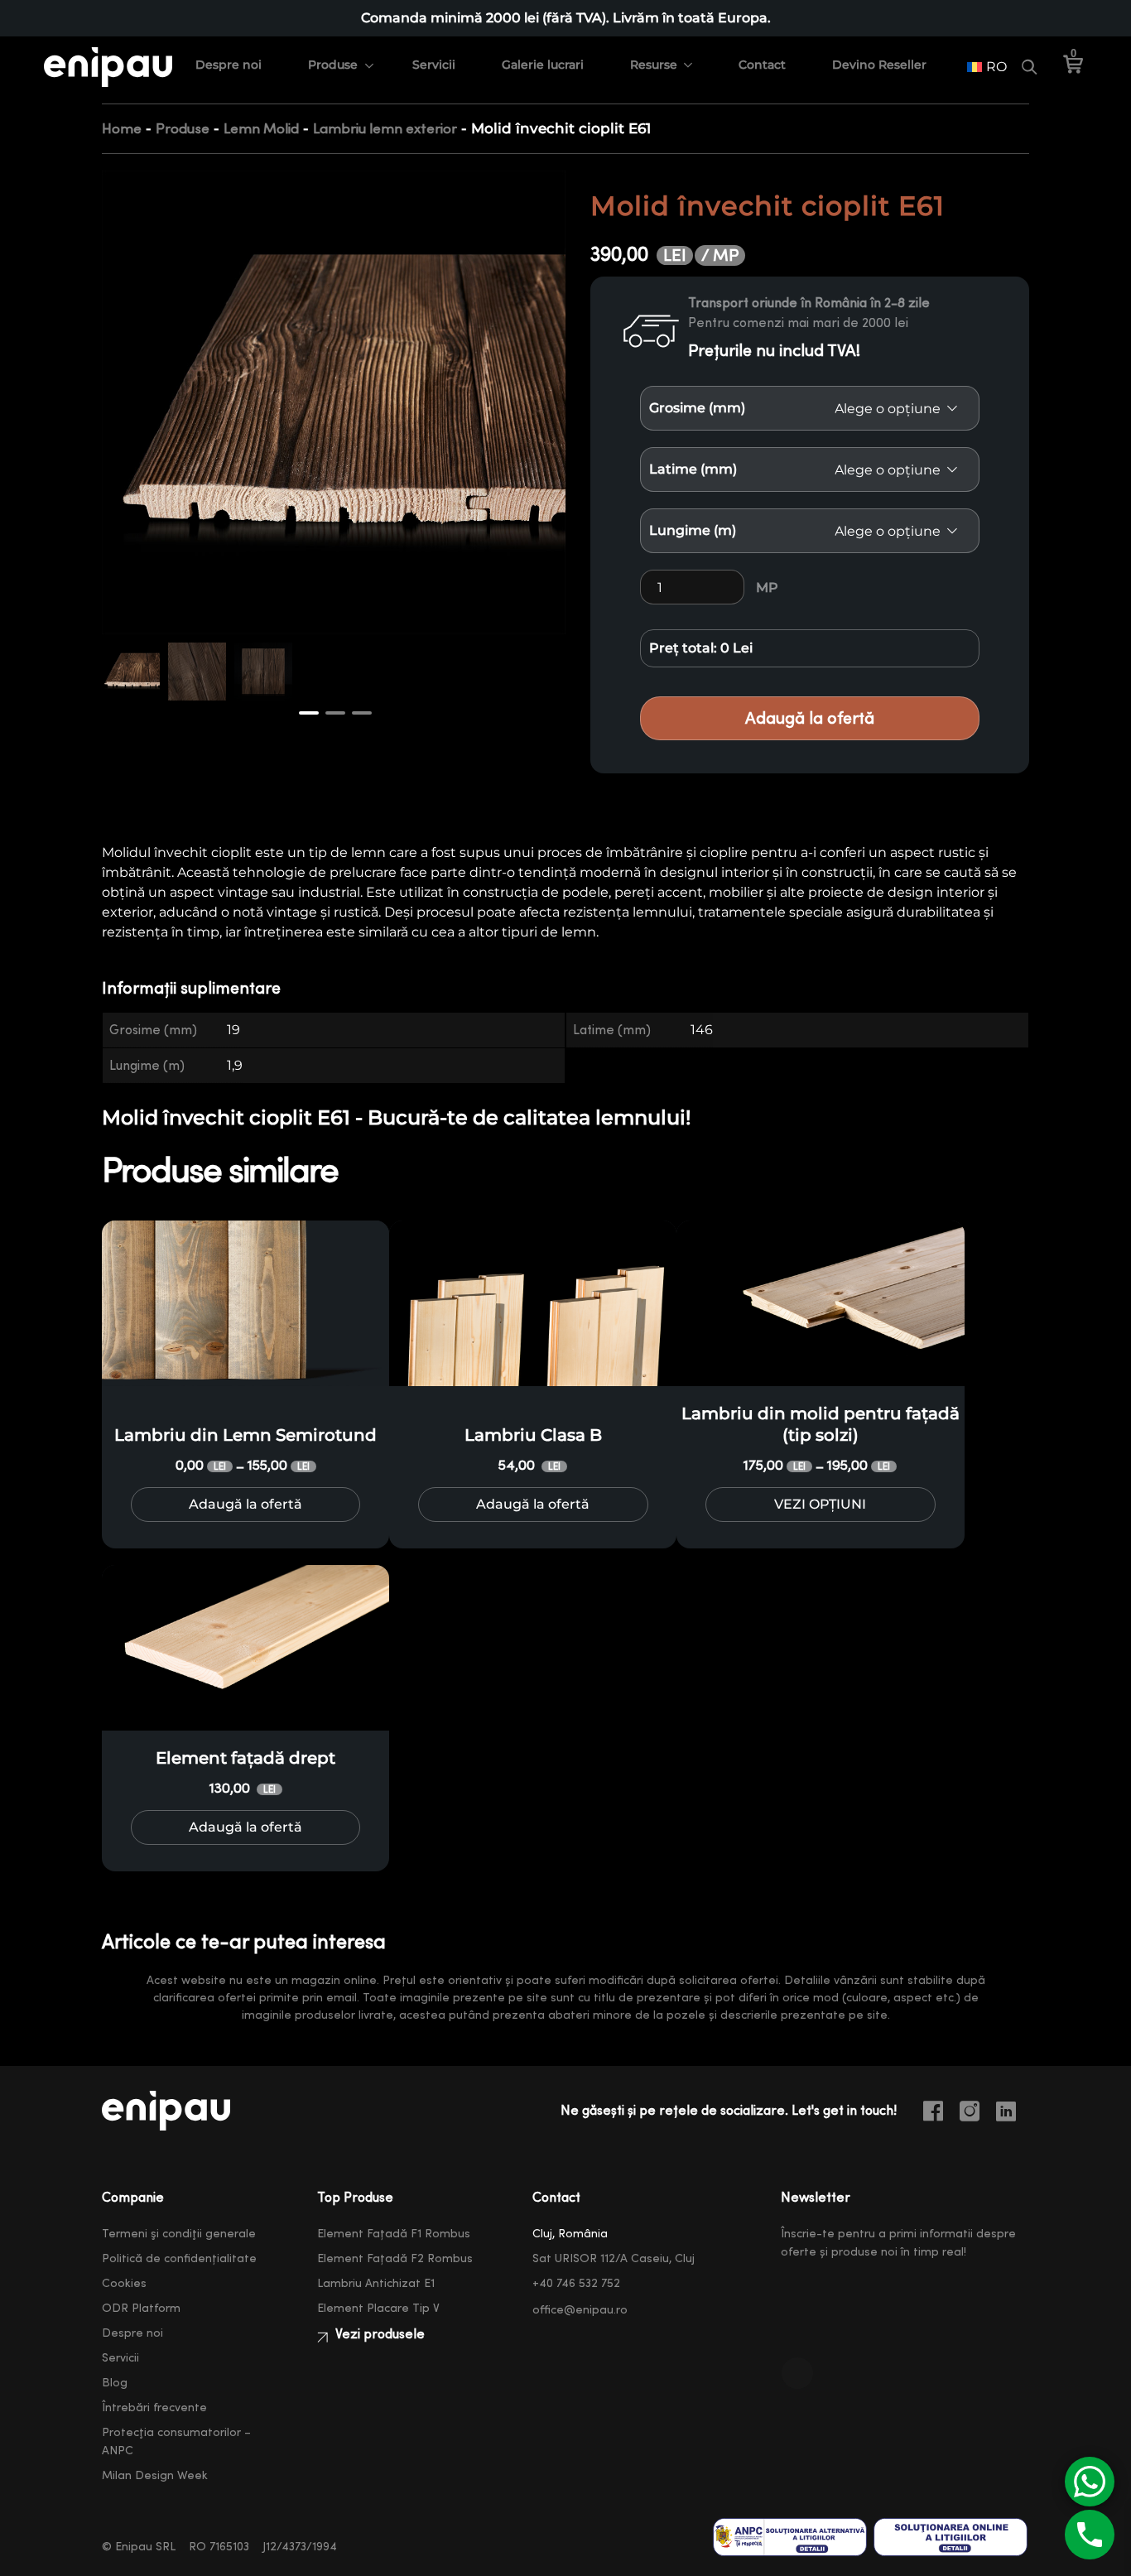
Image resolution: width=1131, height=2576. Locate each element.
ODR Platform (141, 2309)
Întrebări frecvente (154, 2408)
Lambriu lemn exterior (385, 129)
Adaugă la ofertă (810, 718)
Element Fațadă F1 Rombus (394, 2234)
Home (122, 129)
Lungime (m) (693, 530)
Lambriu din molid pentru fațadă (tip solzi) (821, 1424)
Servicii (434, 65)
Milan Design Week (155, 2476)
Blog (115, 2383)
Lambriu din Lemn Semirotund (245, 1435)
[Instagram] (976, 2114)
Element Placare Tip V (378, 2309)
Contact (762, 65)
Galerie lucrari (543, 65)
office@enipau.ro (580, 2310)
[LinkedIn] (1013, 2114)
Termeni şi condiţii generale (179, 2234)
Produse (333, 65)
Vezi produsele (378, 2334)
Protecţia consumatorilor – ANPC (176, 2442)
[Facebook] (940, 2114)
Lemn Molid (261, 129)
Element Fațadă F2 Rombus (395, 2259)
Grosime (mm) (697, 408)
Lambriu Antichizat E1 (376, 2284)
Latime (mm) (693, 469)
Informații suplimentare (191, 988)
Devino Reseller (879, 65)
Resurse (654, 65)
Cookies (124, 2284)
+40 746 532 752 (576, 2284)
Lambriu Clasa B (533, 1435)
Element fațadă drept (245, 1758)
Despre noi (229, 65)
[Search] (1029, 67)
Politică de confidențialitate (179, 2259)
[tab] (202, 989)
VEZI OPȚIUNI (820, 1504)
